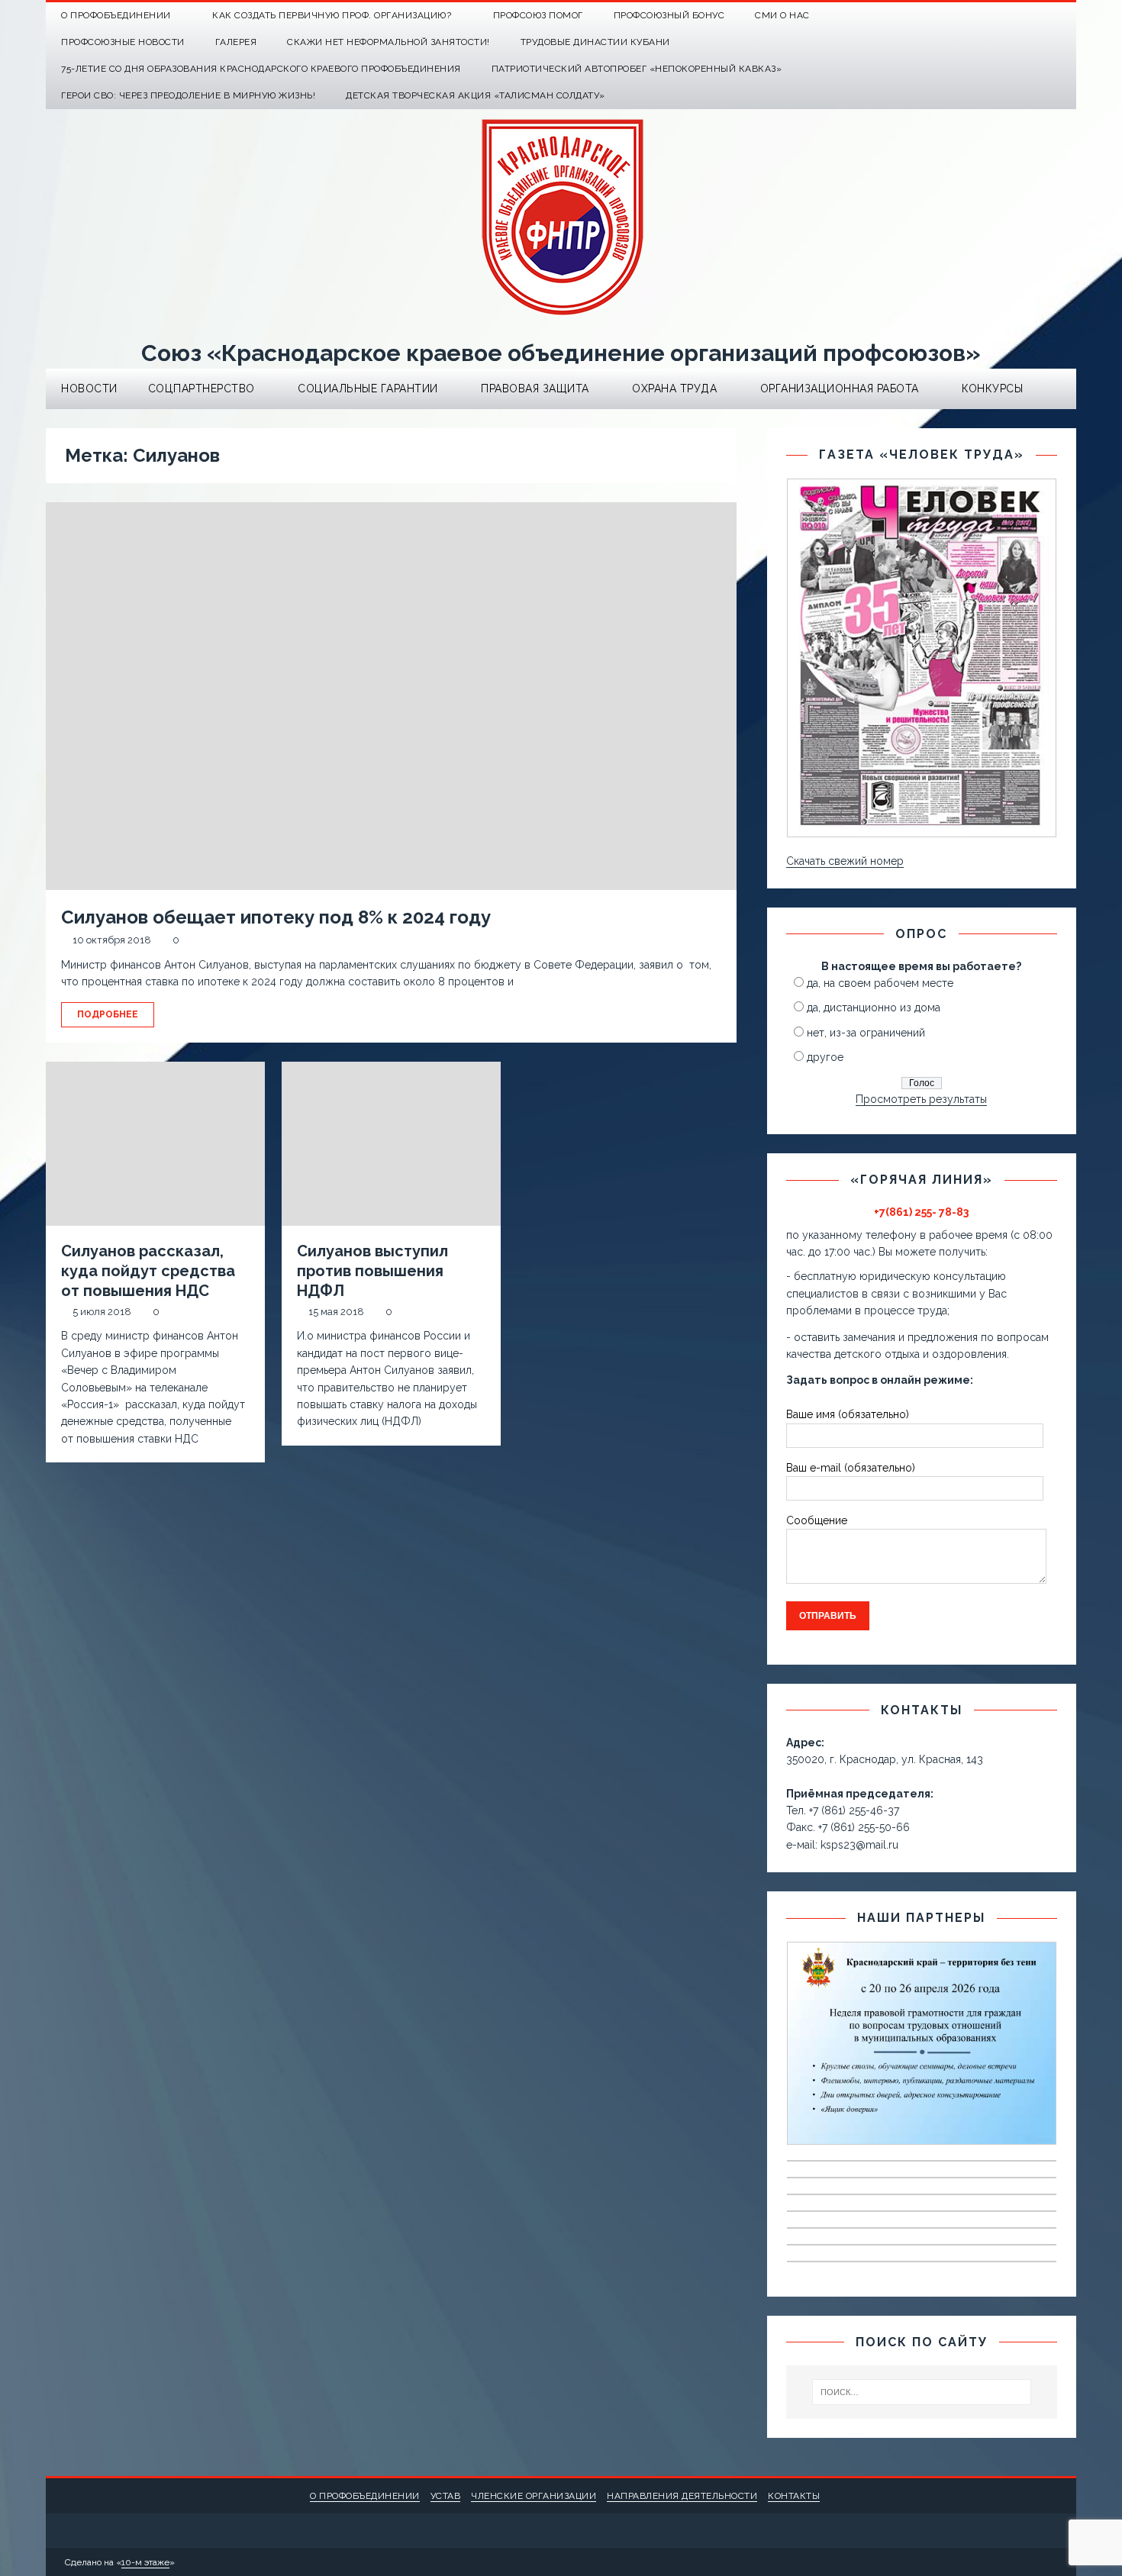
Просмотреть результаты (921, 1099)
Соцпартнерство (202, 388)
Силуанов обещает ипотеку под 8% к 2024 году (276, 917)
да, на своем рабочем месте (880, 983)
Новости (89, 388)
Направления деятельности (682, 2496)
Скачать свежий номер (845, 861)
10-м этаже (145, 2562)
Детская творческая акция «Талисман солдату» (476, 95)
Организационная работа (840, 388)
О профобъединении (365, 2496)
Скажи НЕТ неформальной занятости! (389, 42)
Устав (446, 2496)
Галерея (236, 42)
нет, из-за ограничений (866, 1033)
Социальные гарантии (368, 388)
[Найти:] (922, 2392)
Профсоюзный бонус (669, 15)
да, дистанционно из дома (874, 1008)
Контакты (794, 2496)
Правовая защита (535, 388)
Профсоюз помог (538, 15)
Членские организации (534, 2496)
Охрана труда (674, 388)
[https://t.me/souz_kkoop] (1033, 16)
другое (825, 1057)
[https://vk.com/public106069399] (1063, 16)
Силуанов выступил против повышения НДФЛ (372, 1271)
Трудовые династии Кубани (595, 42)
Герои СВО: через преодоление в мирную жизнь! (188, 95)
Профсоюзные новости (123, 42)
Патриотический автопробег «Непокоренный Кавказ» (637, 69)
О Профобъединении (116, 15)
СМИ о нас (782, 15)
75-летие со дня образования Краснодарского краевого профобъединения (261, 69)
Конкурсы (992, 388)
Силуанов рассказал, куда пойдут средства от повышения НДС (148, 1271)
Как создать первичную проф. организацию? (332, 15)
